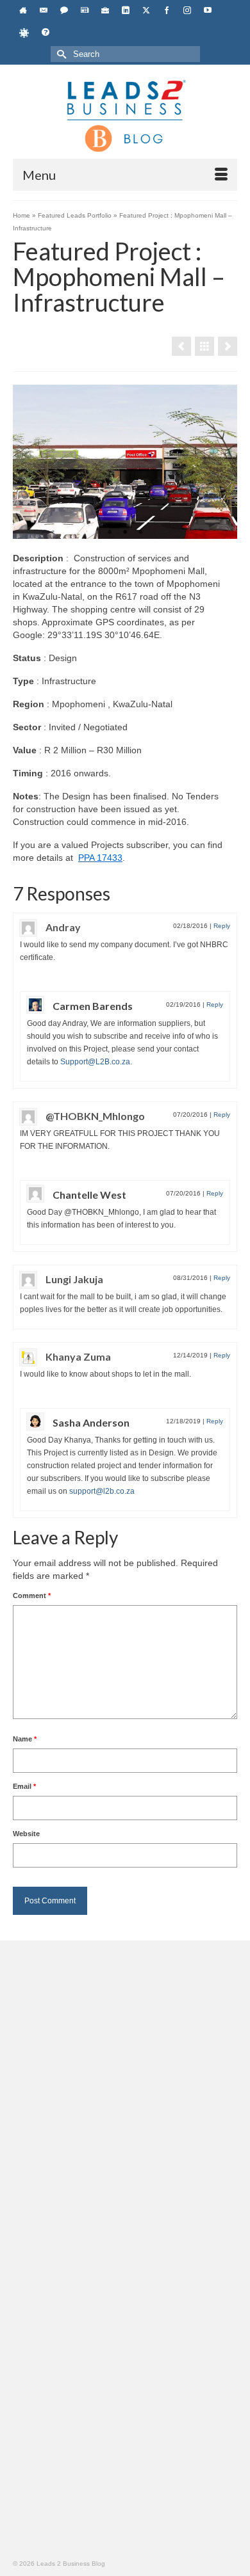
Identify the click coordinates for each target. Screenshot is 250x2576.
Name (25, 1739)
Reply (222, 926)
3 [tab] (140, 532)
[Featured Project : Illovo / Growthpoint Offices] (181, 346)
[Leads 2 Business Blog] (125, 115)
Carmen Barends (93, 1006)
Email (24, 1786)
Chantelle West (89, 1195)
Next (222, 462)
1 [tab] (110, 532)
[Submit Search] (60, 54)
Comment (32, 1596)
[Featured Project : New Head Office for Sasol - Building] (228, 346)
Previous (28, 462)
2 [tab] (125, 532)
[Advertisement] (125, 2084)
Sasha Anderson (91, 1422)
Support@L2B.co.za (95, 1062)
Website (26, 1834)
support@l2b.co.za (102, 1491)
